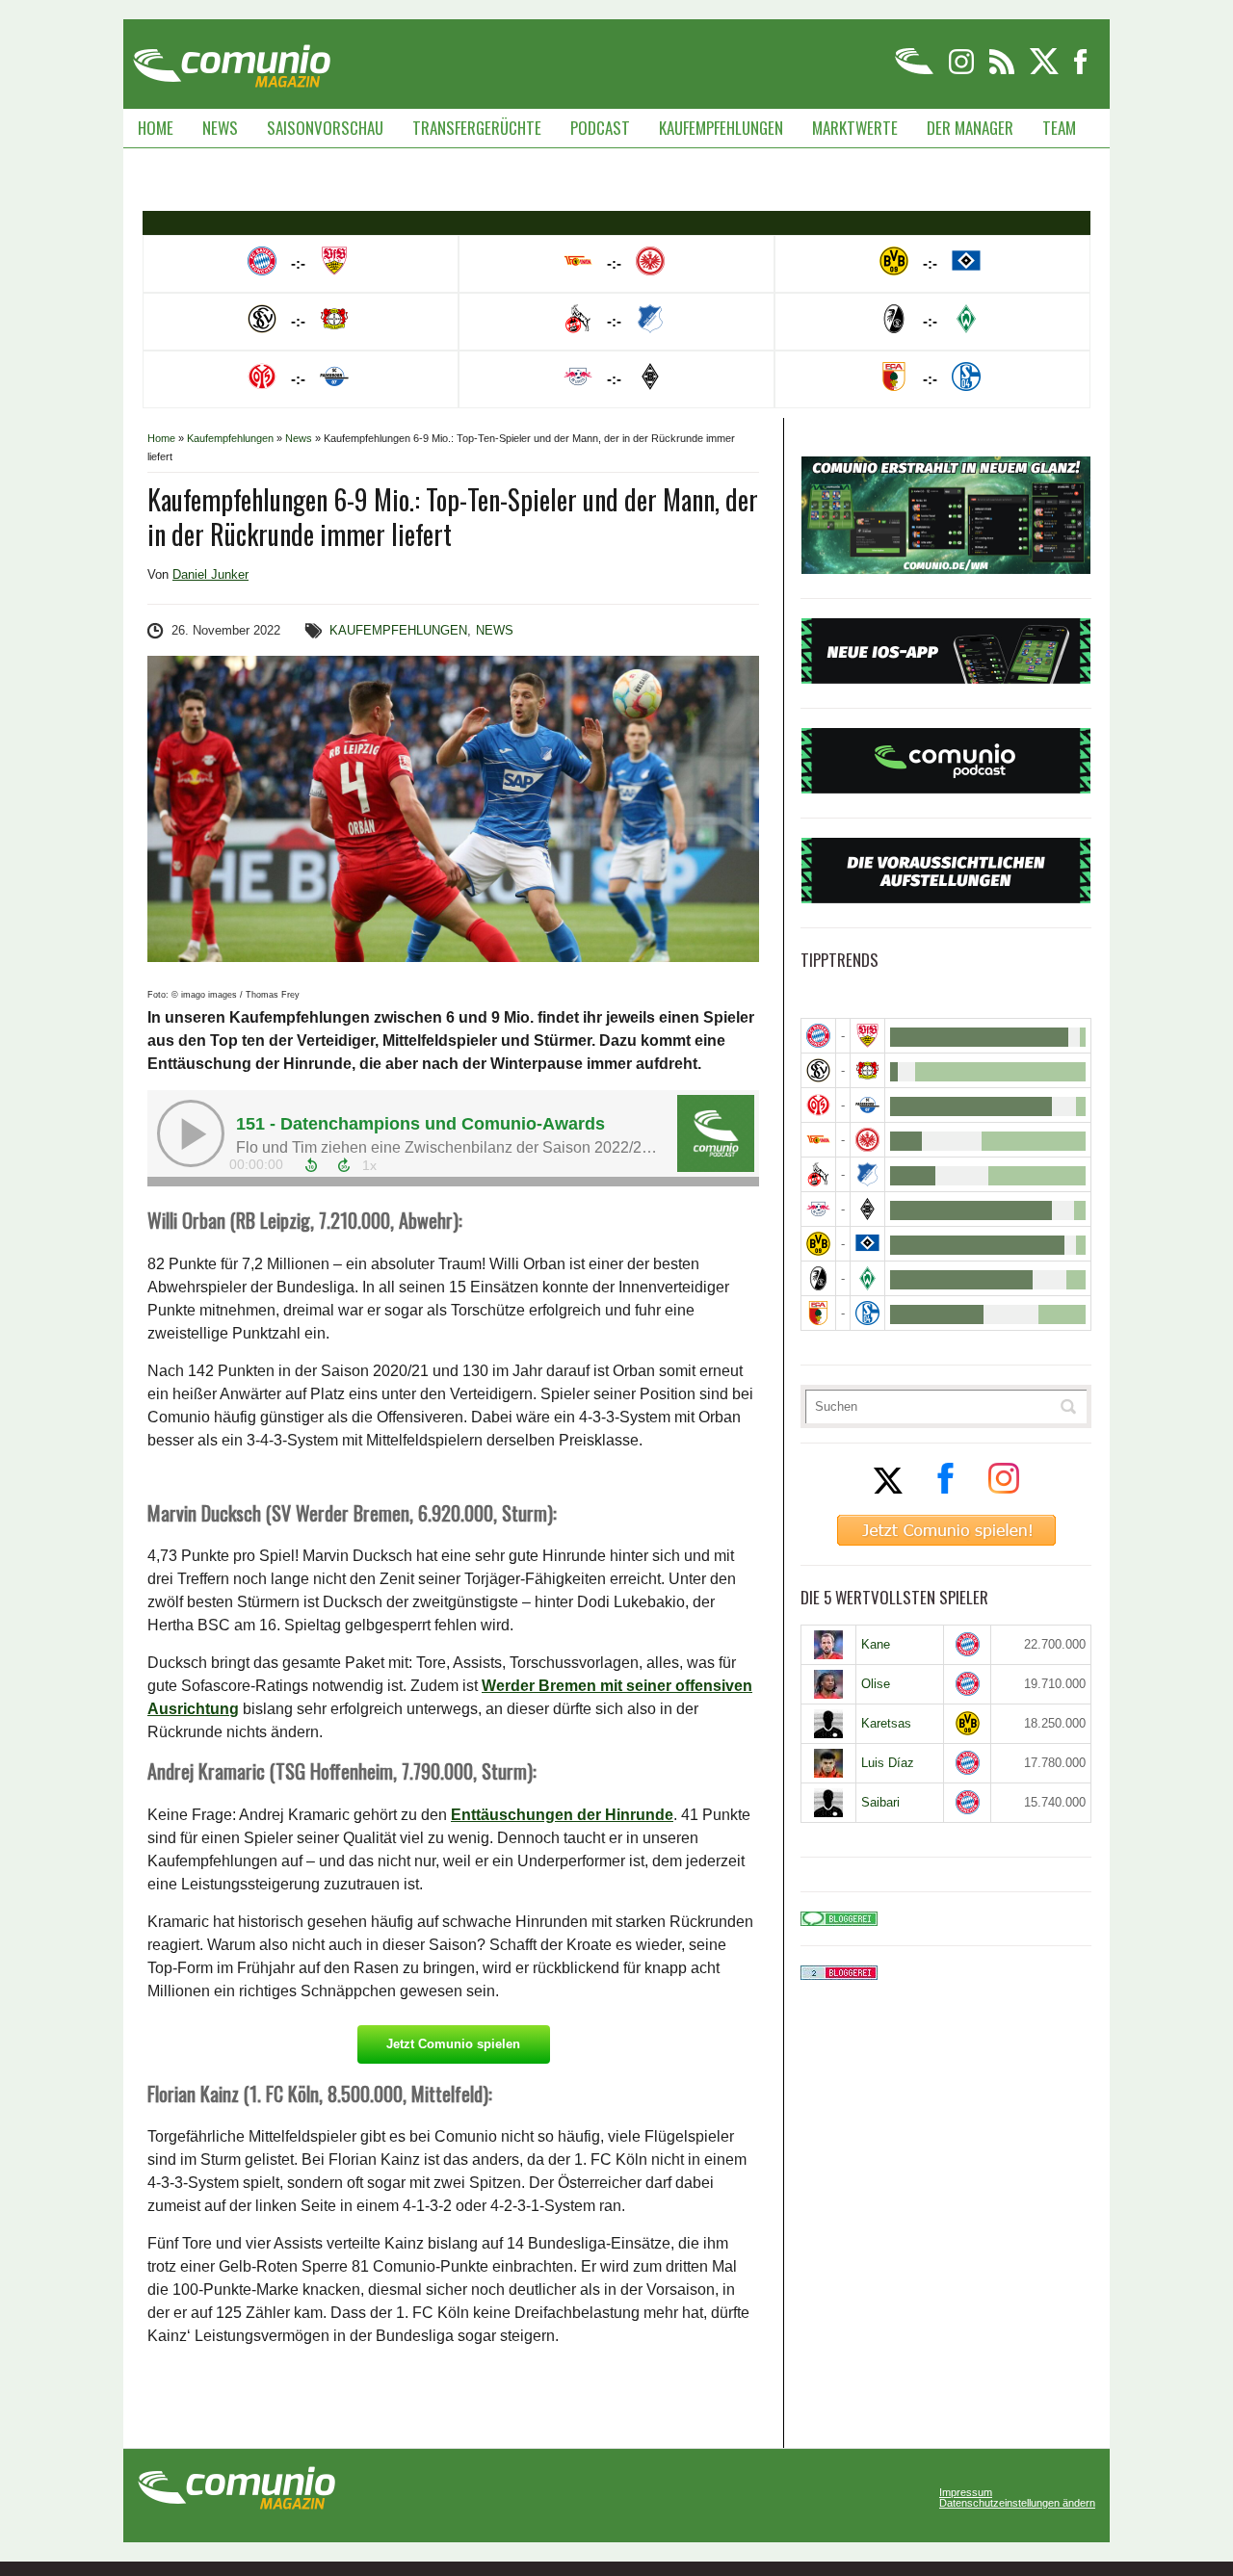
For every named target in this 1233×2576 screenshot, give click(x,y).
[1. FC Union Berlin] (818, 1140)
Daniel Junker (210, 574)
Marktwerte (855, 128)
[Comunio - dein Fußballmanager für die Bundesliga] (916, 71)
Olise (876, 1684)
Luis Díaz (888, 1763)
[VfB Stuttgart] (867, 1036)
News (220, 128)
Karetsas (886, 1723)
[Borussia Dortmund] (818, 1244)
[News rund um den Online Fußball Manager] (232, 59)
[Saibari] (828, 1803)
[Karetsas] (828, 1724)
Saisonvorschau (325, 128)
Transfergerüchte (477, 128)
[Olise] (828, 1684)
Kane (876, 1644)
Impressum (966, 2493)
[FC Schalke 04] (867, 1313)
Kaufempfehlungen (721, 128)
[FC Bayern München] (968, 1644)
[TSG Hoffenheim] (867, 1174)
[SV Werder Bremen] (867, 1278)
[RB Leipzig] (818, 1209)
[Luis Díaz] (828, 1763)
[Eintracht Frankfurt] (867, 1140)
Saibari (880, 1802)
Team (1059, 128)
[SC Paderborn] (867, 1105)
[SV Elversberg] (818, 1070)
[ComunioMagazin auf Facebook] (1081, 71)
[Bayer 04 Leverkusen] (867, 1070)
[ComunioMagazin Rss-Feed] (1003, 71)
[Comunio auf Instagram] (963, 71)
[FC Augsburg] (818, 1313)
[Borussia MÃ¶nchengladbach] (867, 1209)
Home (156, 128)
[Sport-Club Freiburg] (818, 1278)
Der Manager (970, 128)
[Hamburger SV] (867, 1244)
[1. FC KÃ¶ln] (818, 1174)
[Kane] (828, 1645)
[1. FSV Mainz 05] (818, 1105)
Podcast (600, 128)
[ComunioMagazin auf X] (1046, 71)
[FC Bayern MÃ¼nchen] (818, 1036)
